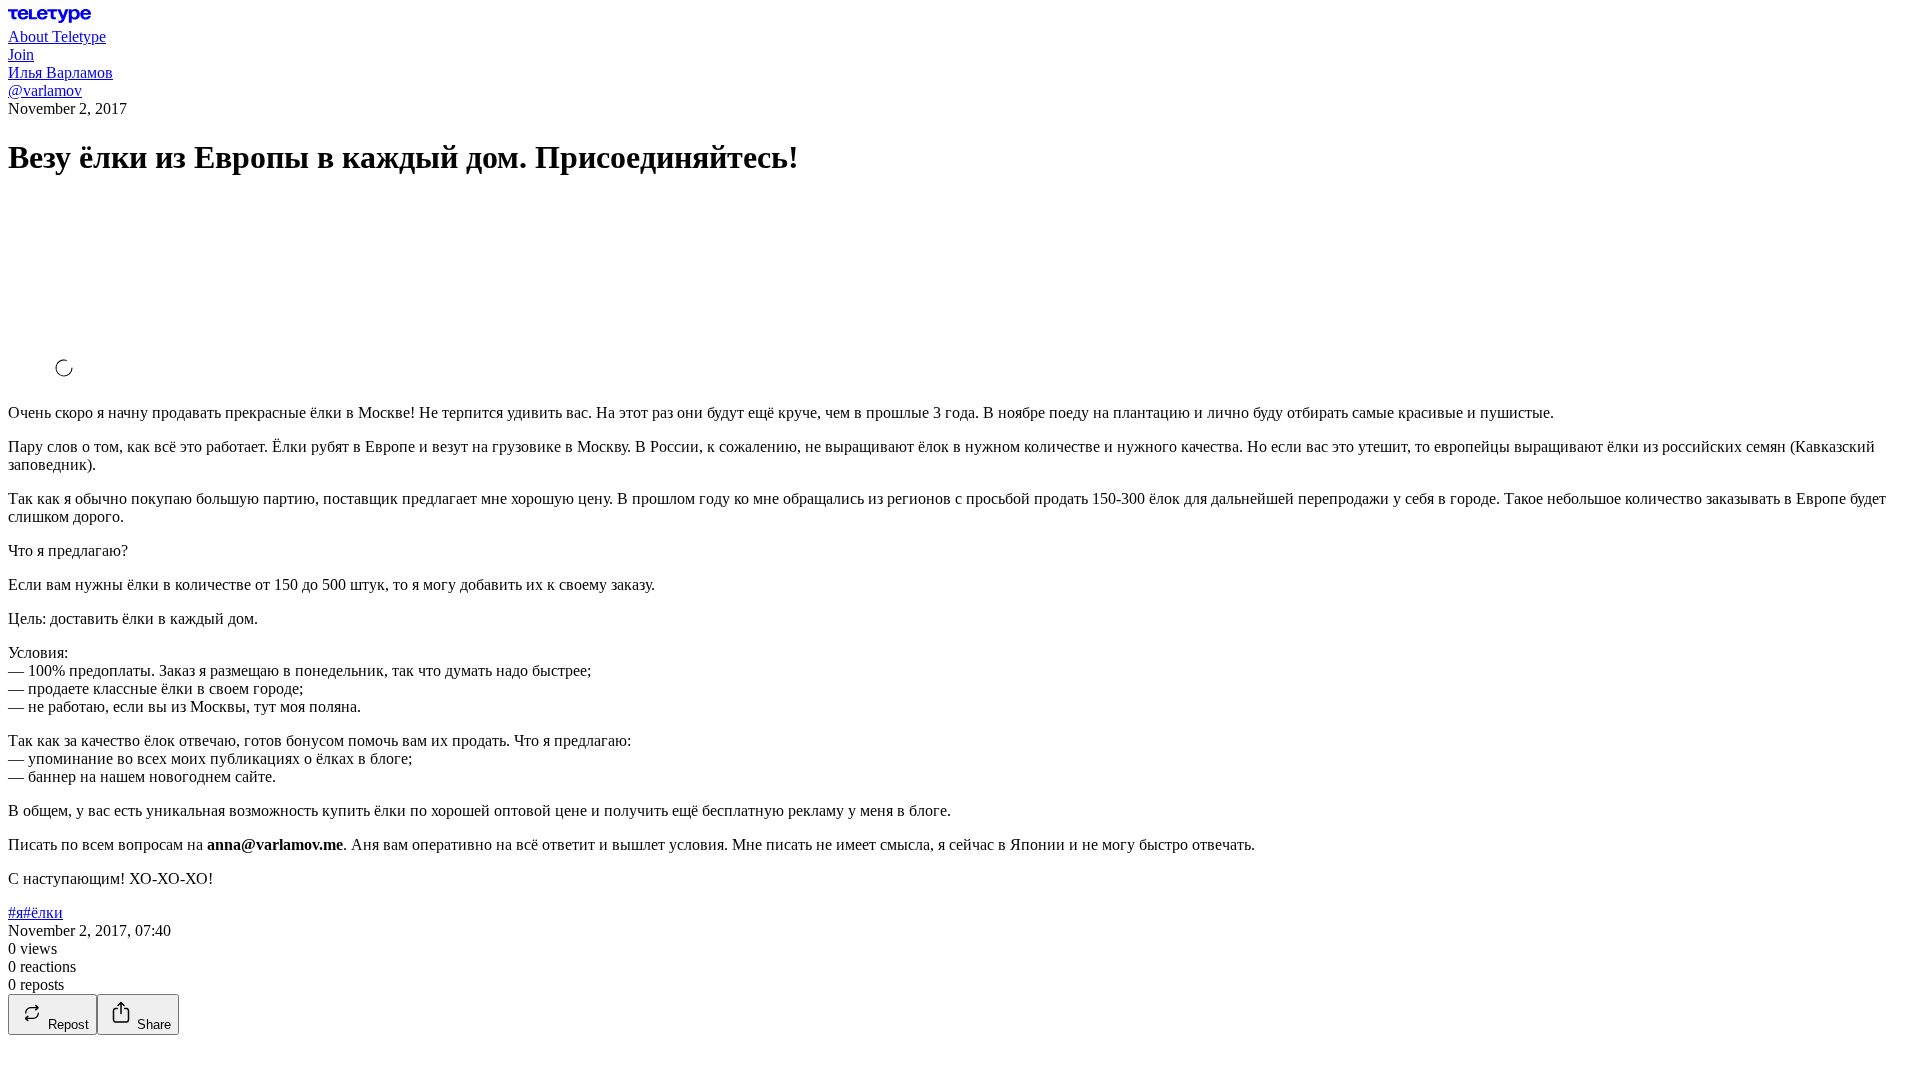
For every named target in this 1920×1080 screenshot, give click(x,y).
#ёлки (43, 912)
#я (15, 912)
